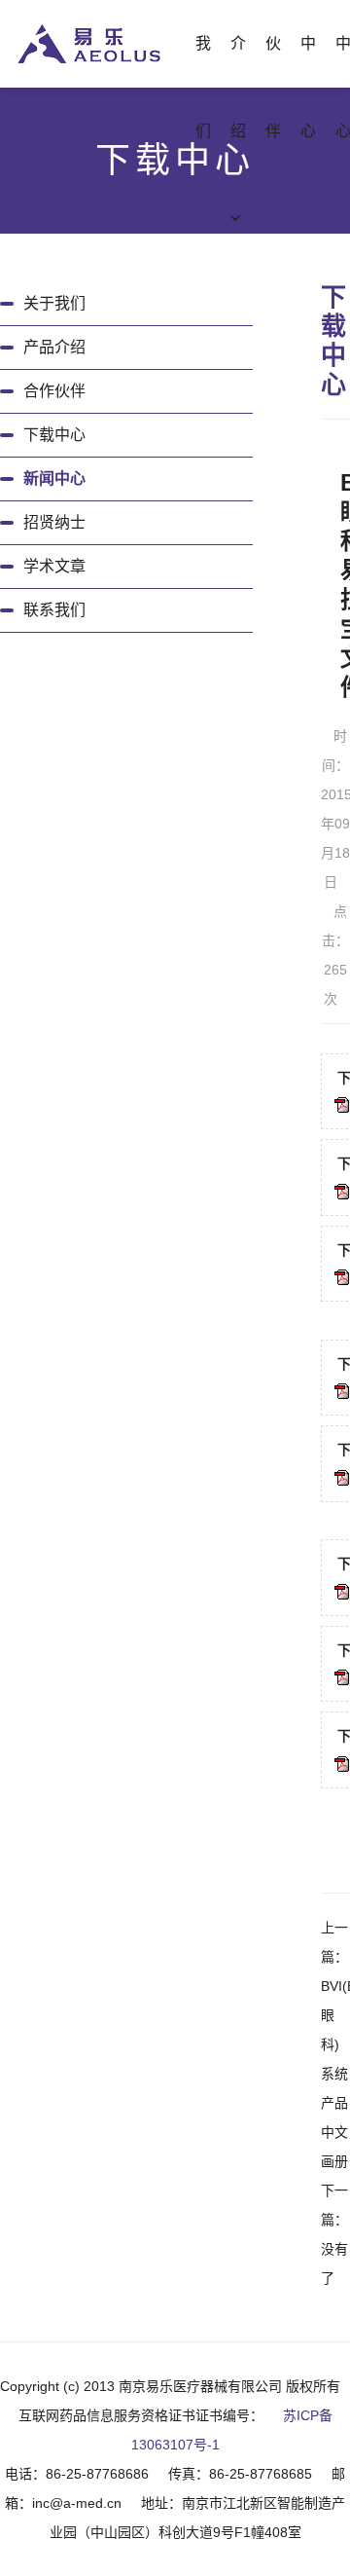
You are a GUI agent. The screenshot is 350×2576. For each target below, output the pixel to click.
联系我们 (54, 610)
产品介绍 (54, 347)
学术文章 (54, 566)
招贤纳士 (54, 522)
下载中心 (54, 435)
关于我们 (54, 303)
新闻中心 (54, 478)
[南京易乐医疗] (89, 43)
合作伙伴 (54, 391)
